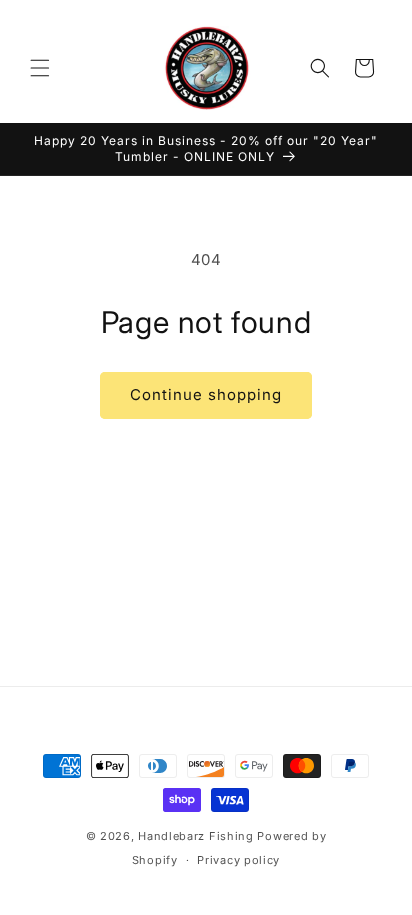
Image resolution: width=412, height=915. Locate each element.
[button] (40, 68)
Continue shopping (206, 394)
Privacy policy (238, 860)
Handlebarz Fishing (197, 836)
